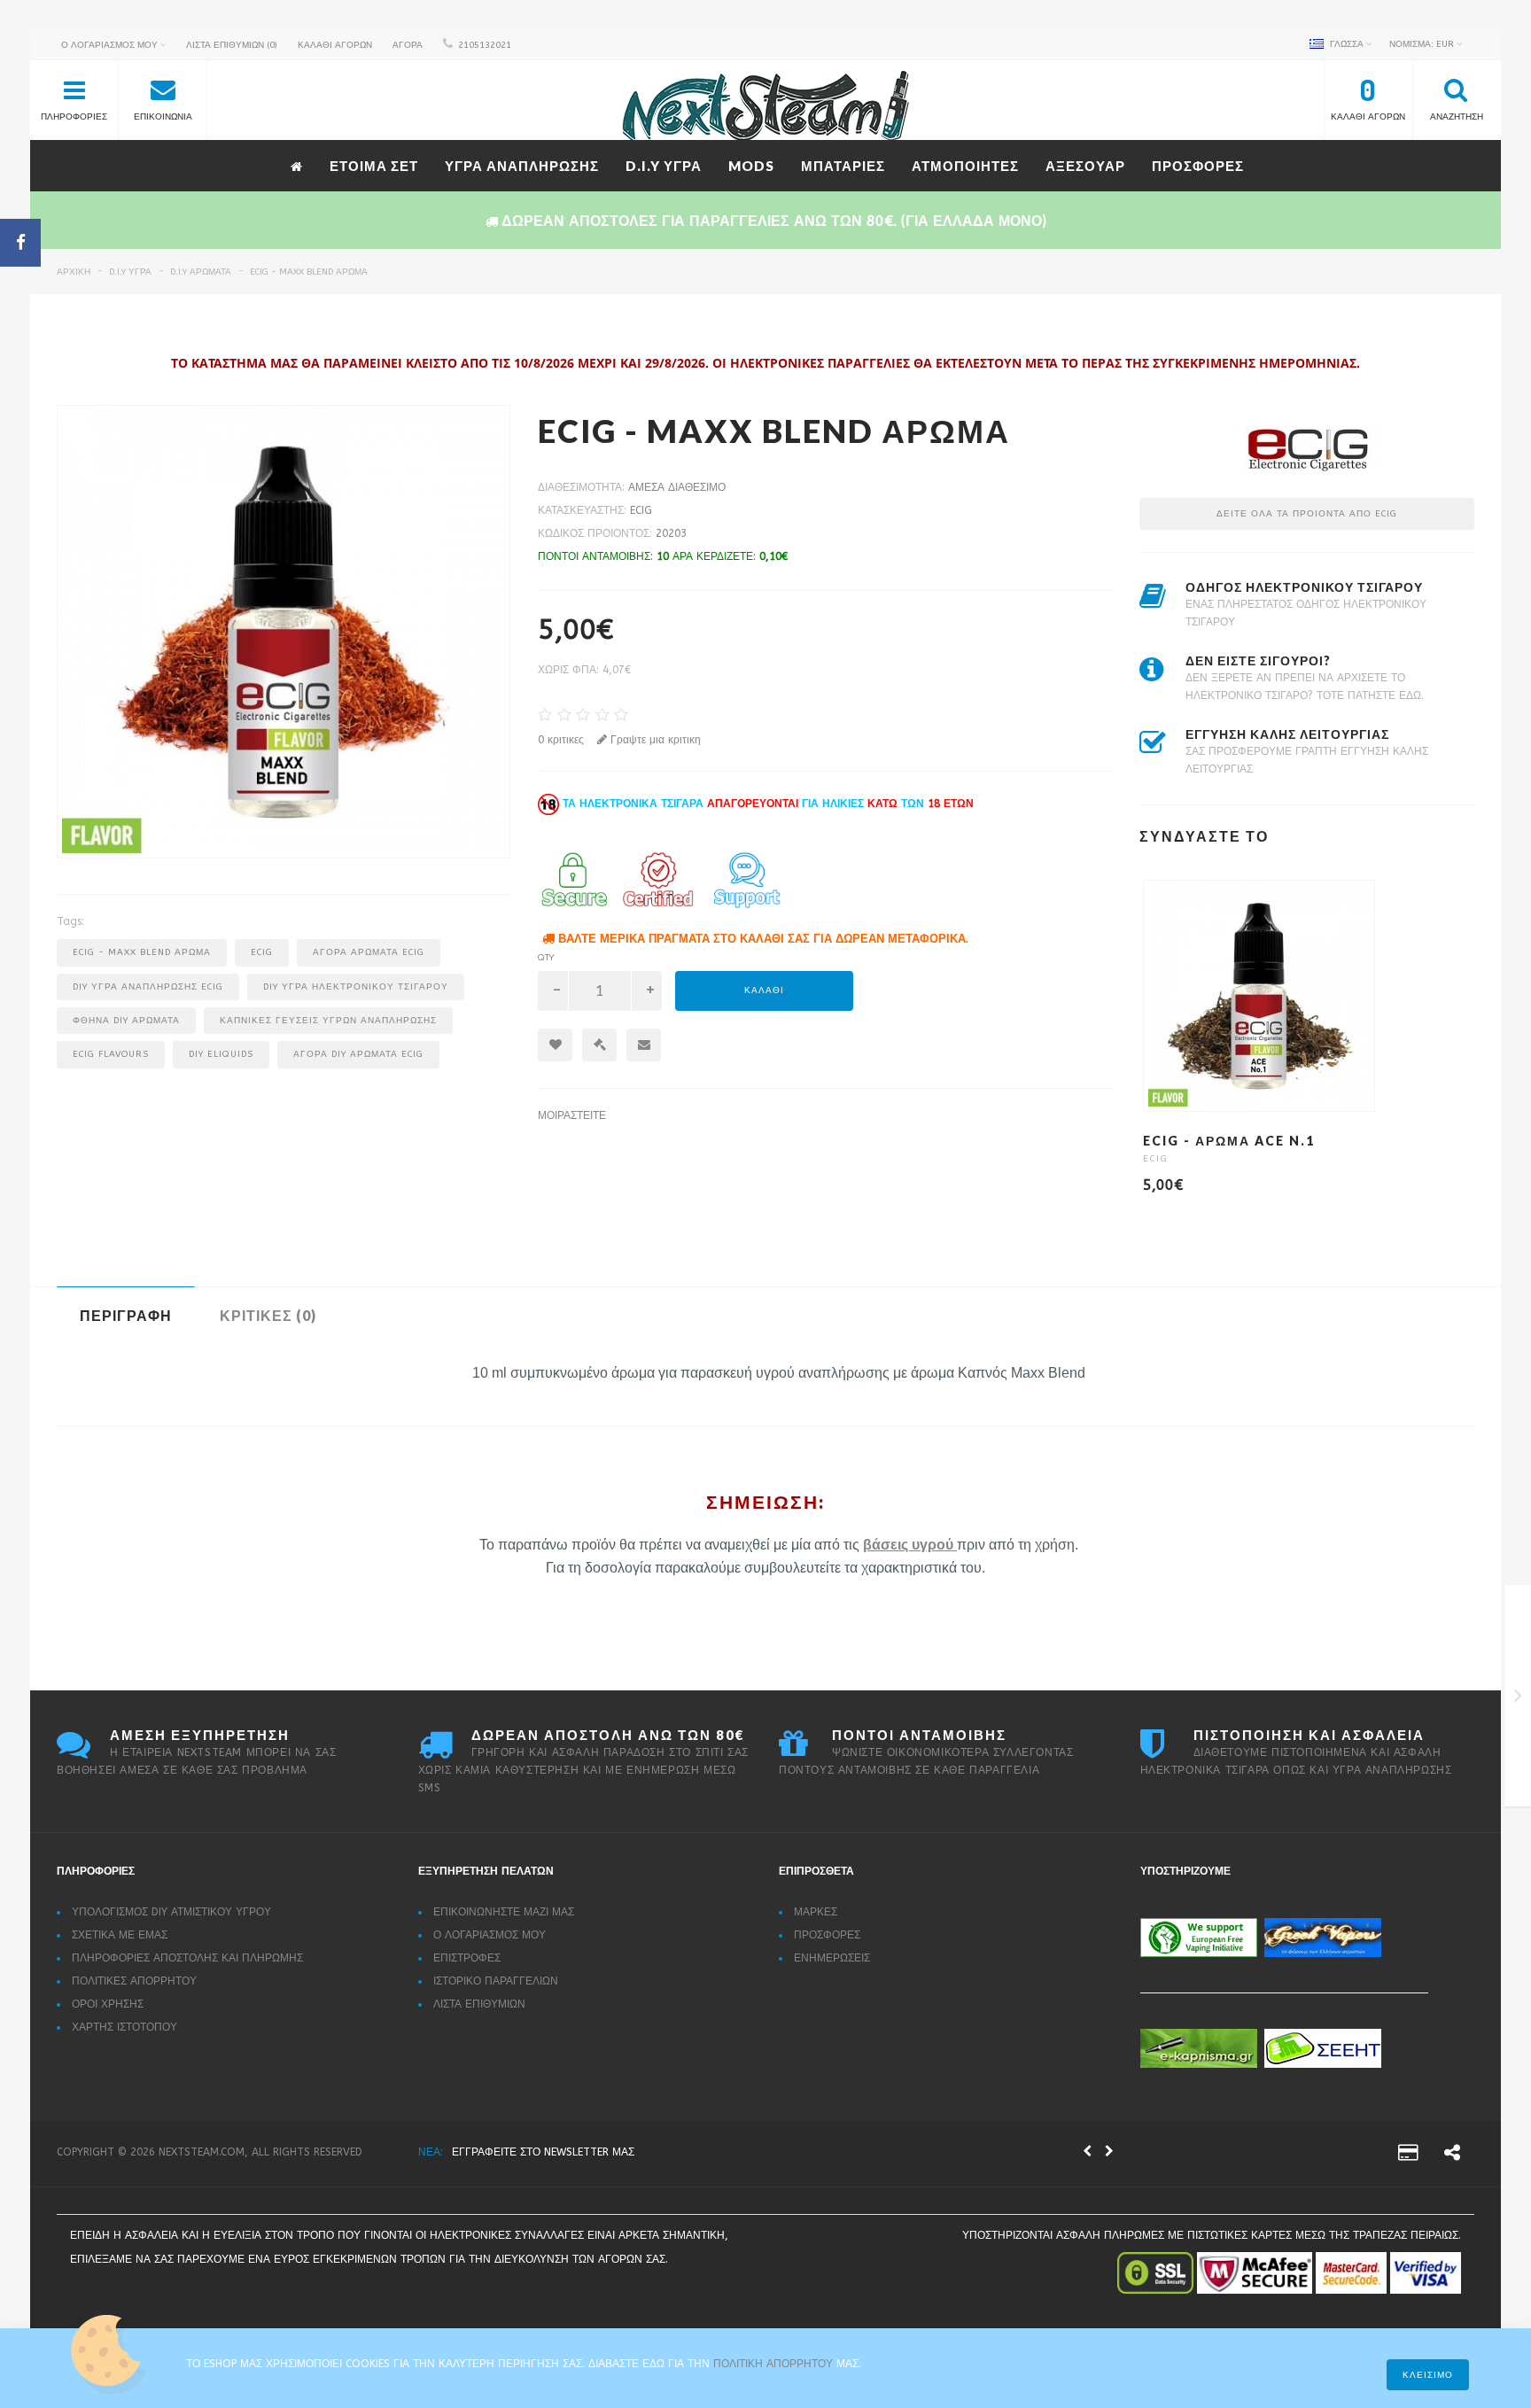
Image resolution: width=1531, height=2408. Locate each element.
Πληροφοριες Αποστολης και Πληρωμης (187, 1958)
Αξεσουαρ (1085, 166)
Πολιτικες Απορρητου (134, 1981)
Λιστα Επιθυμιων (479, 2004)
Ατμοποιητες (965, 166)
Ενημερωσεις (832, 1958)
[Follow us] (1452, 2156)
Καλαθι (764, 990)
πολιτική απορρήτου (775, 2364)
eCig (641, 510)
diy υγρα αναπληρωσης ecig (148, 987)
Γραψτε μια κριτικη (654, 740)
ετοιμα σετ (374, 166)
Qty (546, 958)
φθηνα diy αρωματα (126, 1021)
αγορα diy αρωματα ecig (358, 1054)
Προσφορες (1198, 166)
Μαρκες (816, 1912)
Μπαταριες (843, 166)
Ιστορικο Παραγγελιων (496, 1981)
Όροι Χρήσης (108, 2004)
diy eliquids (221, 1054)
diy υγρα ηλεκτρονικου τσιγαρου (356, 987)
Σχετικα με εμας (120, 1935)
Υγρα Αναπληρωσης (522, 166)
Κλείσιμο (1428, 2375)
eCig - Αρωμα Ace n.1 (1229, 1141)
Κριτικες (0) (268, 1315)
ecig (262, 952)
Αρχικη (74, 272)
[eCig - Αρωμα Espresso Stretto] (1518, 1699)
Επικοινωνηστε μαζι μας (504, 1912)
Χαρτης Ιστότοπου (124, 2027)
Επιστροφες (467, 1958)
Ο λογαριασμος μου (490, 1935)
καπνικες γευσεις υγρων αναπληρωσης (328, 1021)
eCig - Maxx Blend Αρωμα (309, 272)
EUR (1423, 44)
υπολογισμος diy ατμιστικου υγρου (171, 1912)
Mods (751, 166)
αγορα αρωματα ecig (369, 952)
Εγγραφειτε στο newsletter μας (543, 2152)
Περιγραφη (126, 1315)
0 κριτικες (561, 740)
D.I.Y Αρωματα (201, 272)
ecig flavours (111, 1054)
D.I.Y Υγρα (664, 166)
